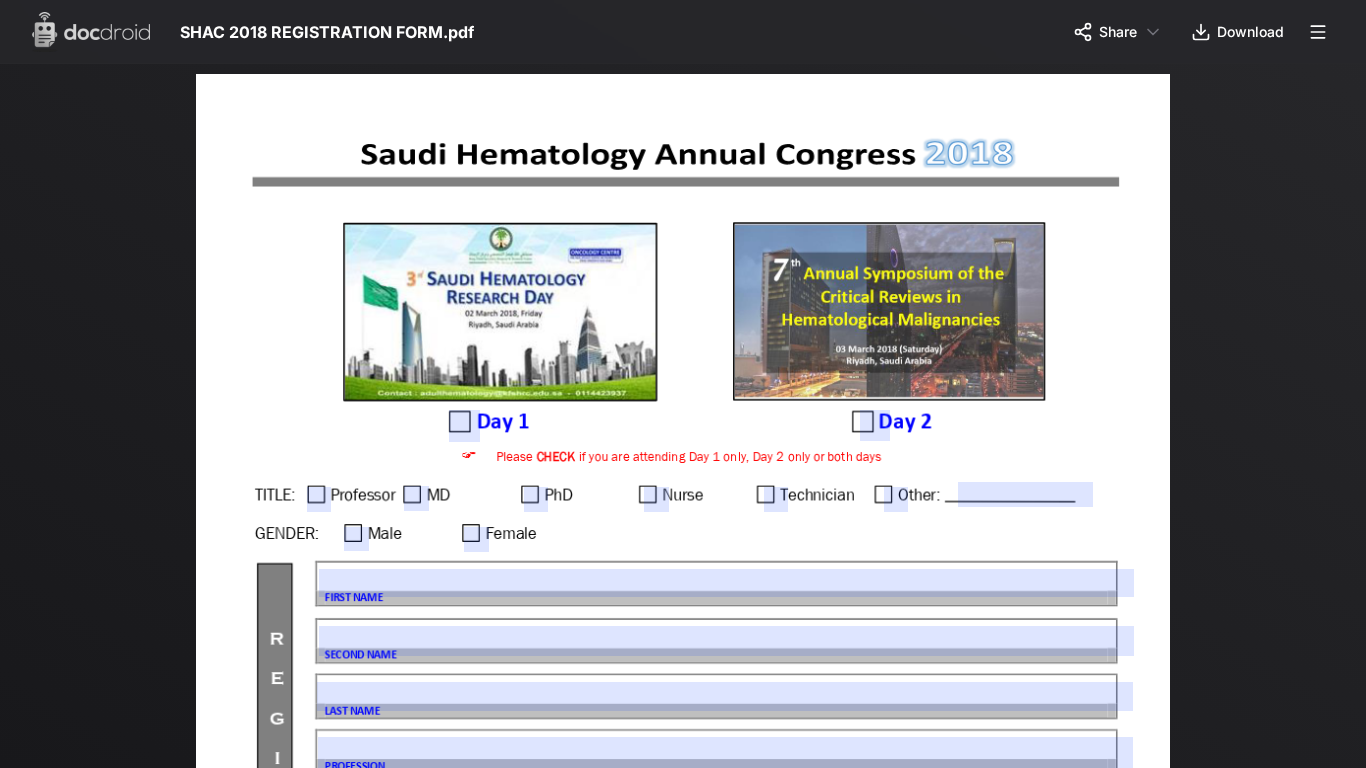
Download (1250, 31)
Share (1118, 31)
